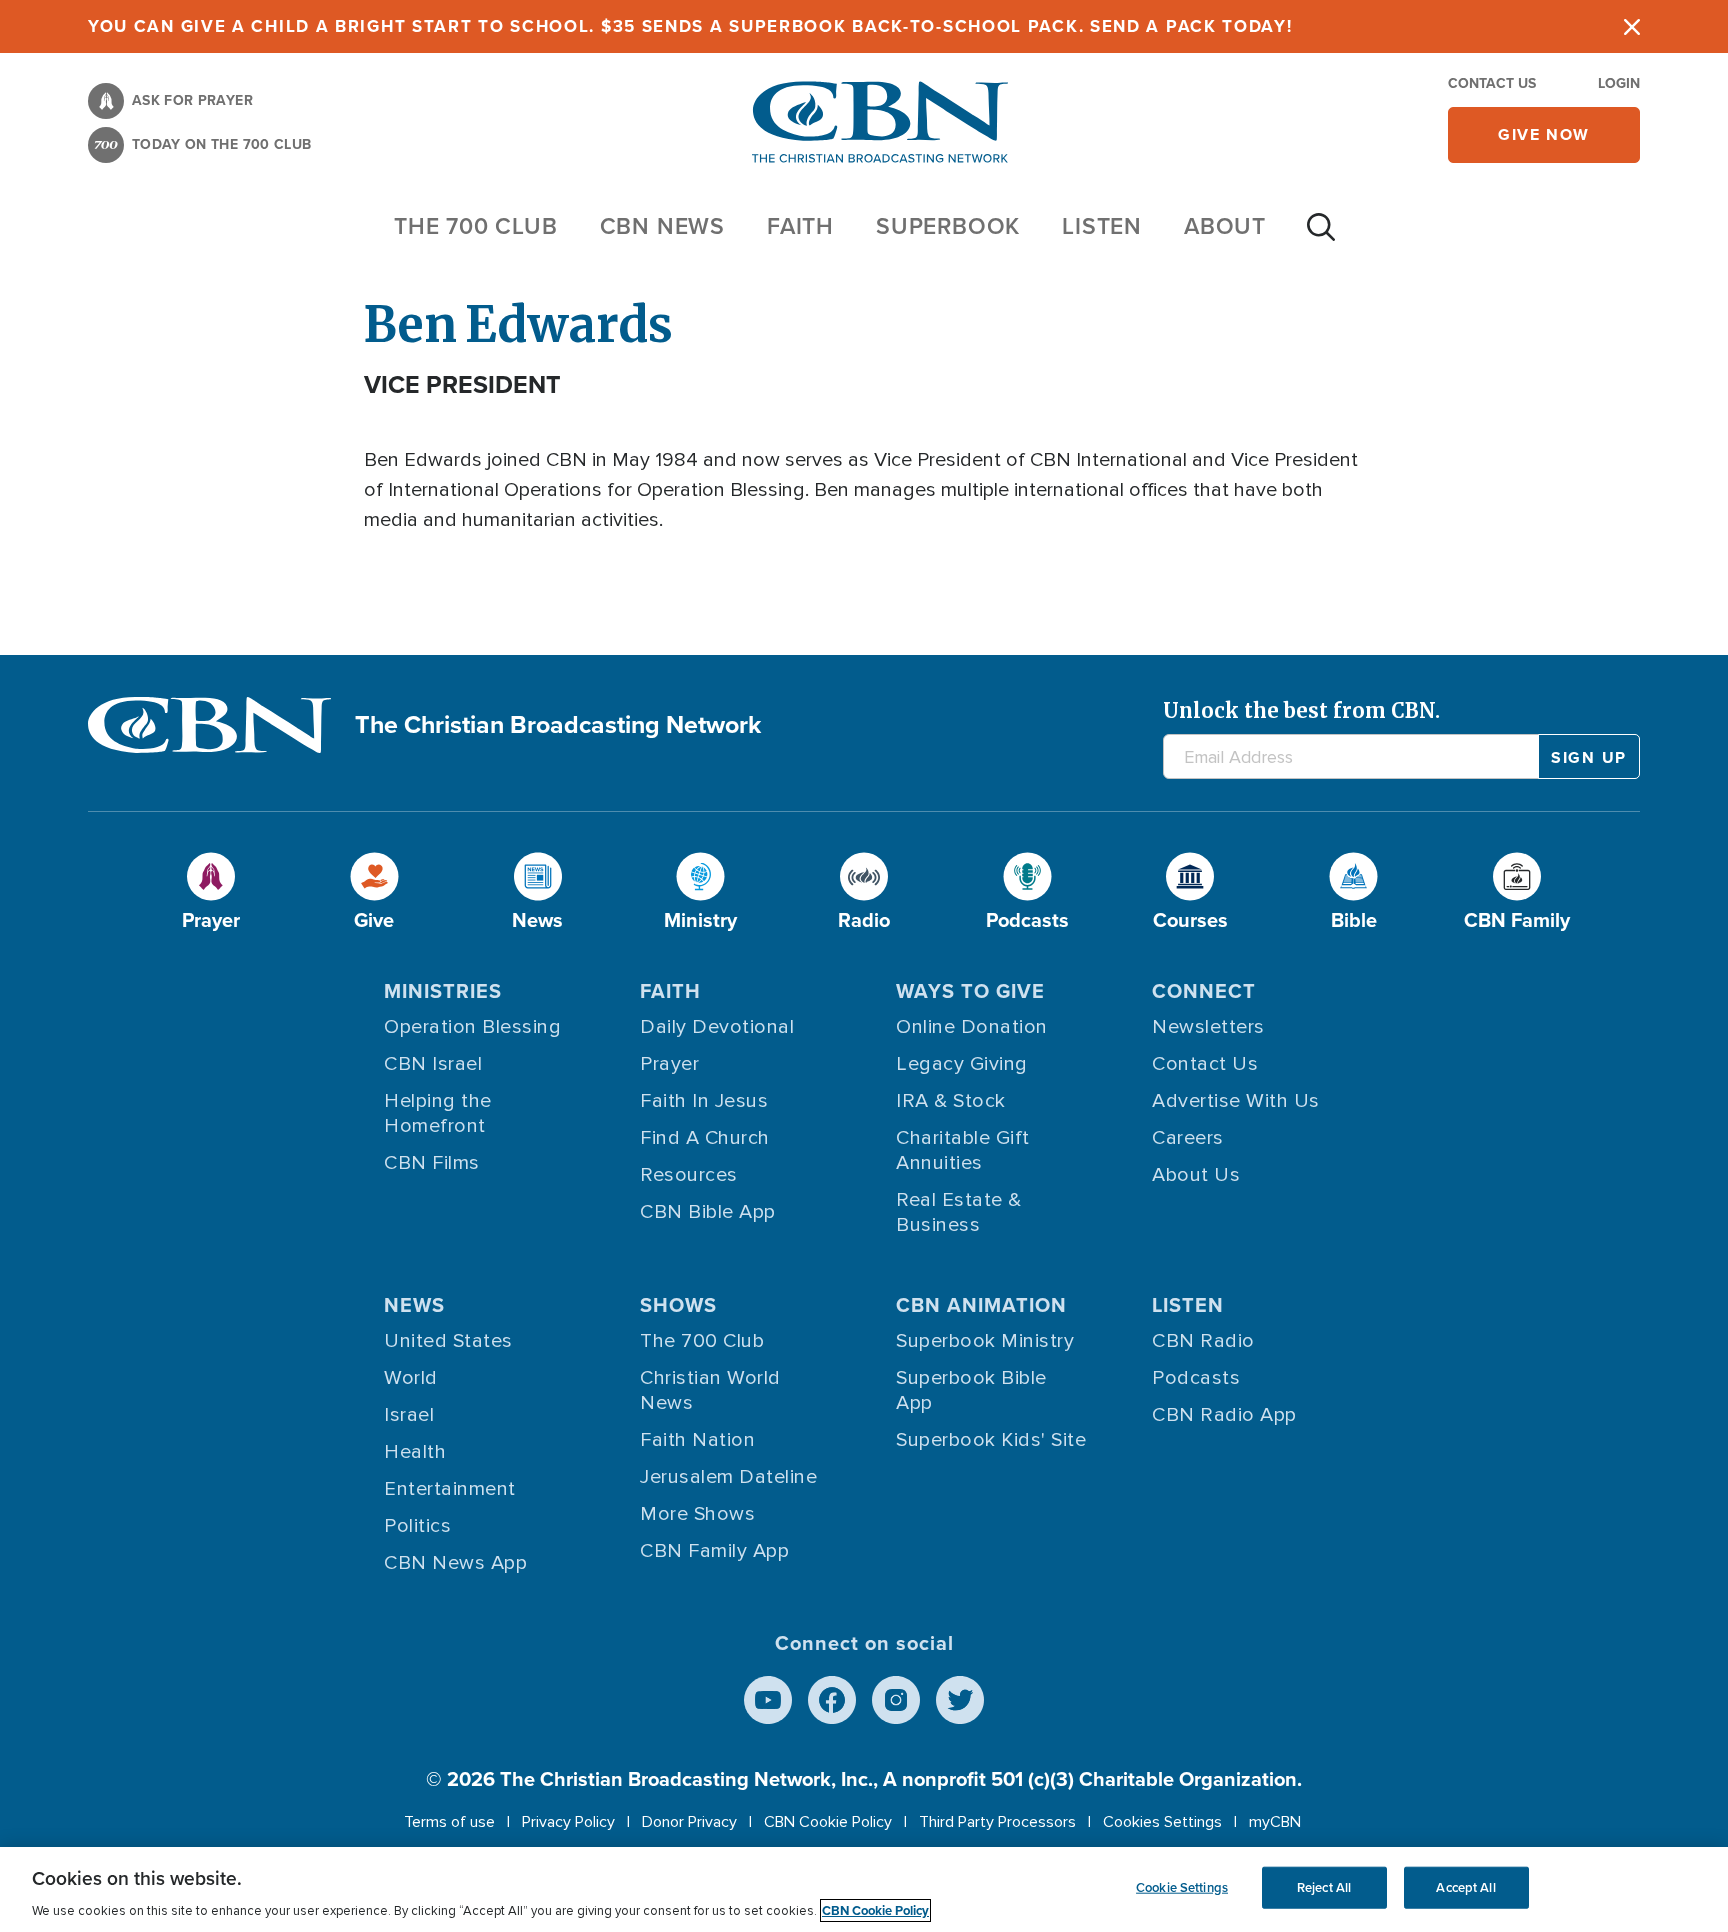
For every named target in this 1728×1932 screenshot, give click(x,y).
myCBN (1275, 1822)
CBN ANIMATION (981, 1305)
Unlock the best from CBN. (1301, 710)
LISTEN (1102, 226)
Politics (417, 1526)
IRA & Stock (951, 1101)
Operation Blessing (472, 1027)
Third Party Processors (997, 1822)
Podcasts (1196, 1378)
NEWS (414, 1305)
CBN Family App (714, 1551)
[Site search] (1321, 237)
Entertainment (450, 1489)
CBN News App (455, 1563)
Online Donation (972, 1027)
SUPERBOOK (948, 226)
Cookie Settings (1182, 1887)
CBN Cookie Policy (828, 1822)
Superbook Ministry (985, 1341)
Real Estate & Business (959, 1212)
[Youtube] (768, 1700)
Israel (409, 1415)
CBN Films (432, 1163)
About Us (1196, 1175)
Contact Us (1492, 83)
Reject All (1324, 1887)
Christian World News (710, 1390)
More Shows (697, 1514)
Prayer (669, 1064)
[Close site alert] (1632, 26)
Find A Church (705, 1138)
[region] (864, 1889)
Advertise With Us (1236, 1101)
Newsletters (1208, 1027)
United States (448, 1341)
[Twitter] (960, 1700)
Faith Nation (697, 1440)
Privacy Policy (568, 1822)
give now (1544, 134)
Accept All (1465, 1887)
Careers (1188, 1138)
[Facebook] (832, 1700)
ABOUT (1225, 226)
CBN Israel (433, 1064)
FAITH (800, 226)
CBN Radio (1203, 1341)
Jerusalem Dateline (728, 1477)
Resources (689, 1175)
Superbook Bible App (971, 1390)
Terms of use (449, 1822)
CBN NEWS (662, 226)
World (411, 1378)
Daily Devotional (717, 1027)
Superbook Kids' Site (991, 1440)
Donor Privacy (689, 1822)
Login (1619, 83)
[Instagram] (896, 1700)
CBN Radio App (1224, 1415)
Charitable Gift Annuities (963, 1150)
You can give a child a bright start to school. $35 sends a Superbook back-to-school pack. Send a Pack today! (690, 26)
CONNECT (1204, 991)
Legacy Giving (962, 1064)
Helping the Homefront (438, 1113)
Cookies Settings (1162, 1822)
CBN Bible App (708, 1212)
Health (415, 1452)
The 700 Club (476, 226)
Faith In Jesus (704, 1101)
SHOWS (678, 1305)
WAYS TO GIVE (970, 991)
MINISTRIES (443, 991)
